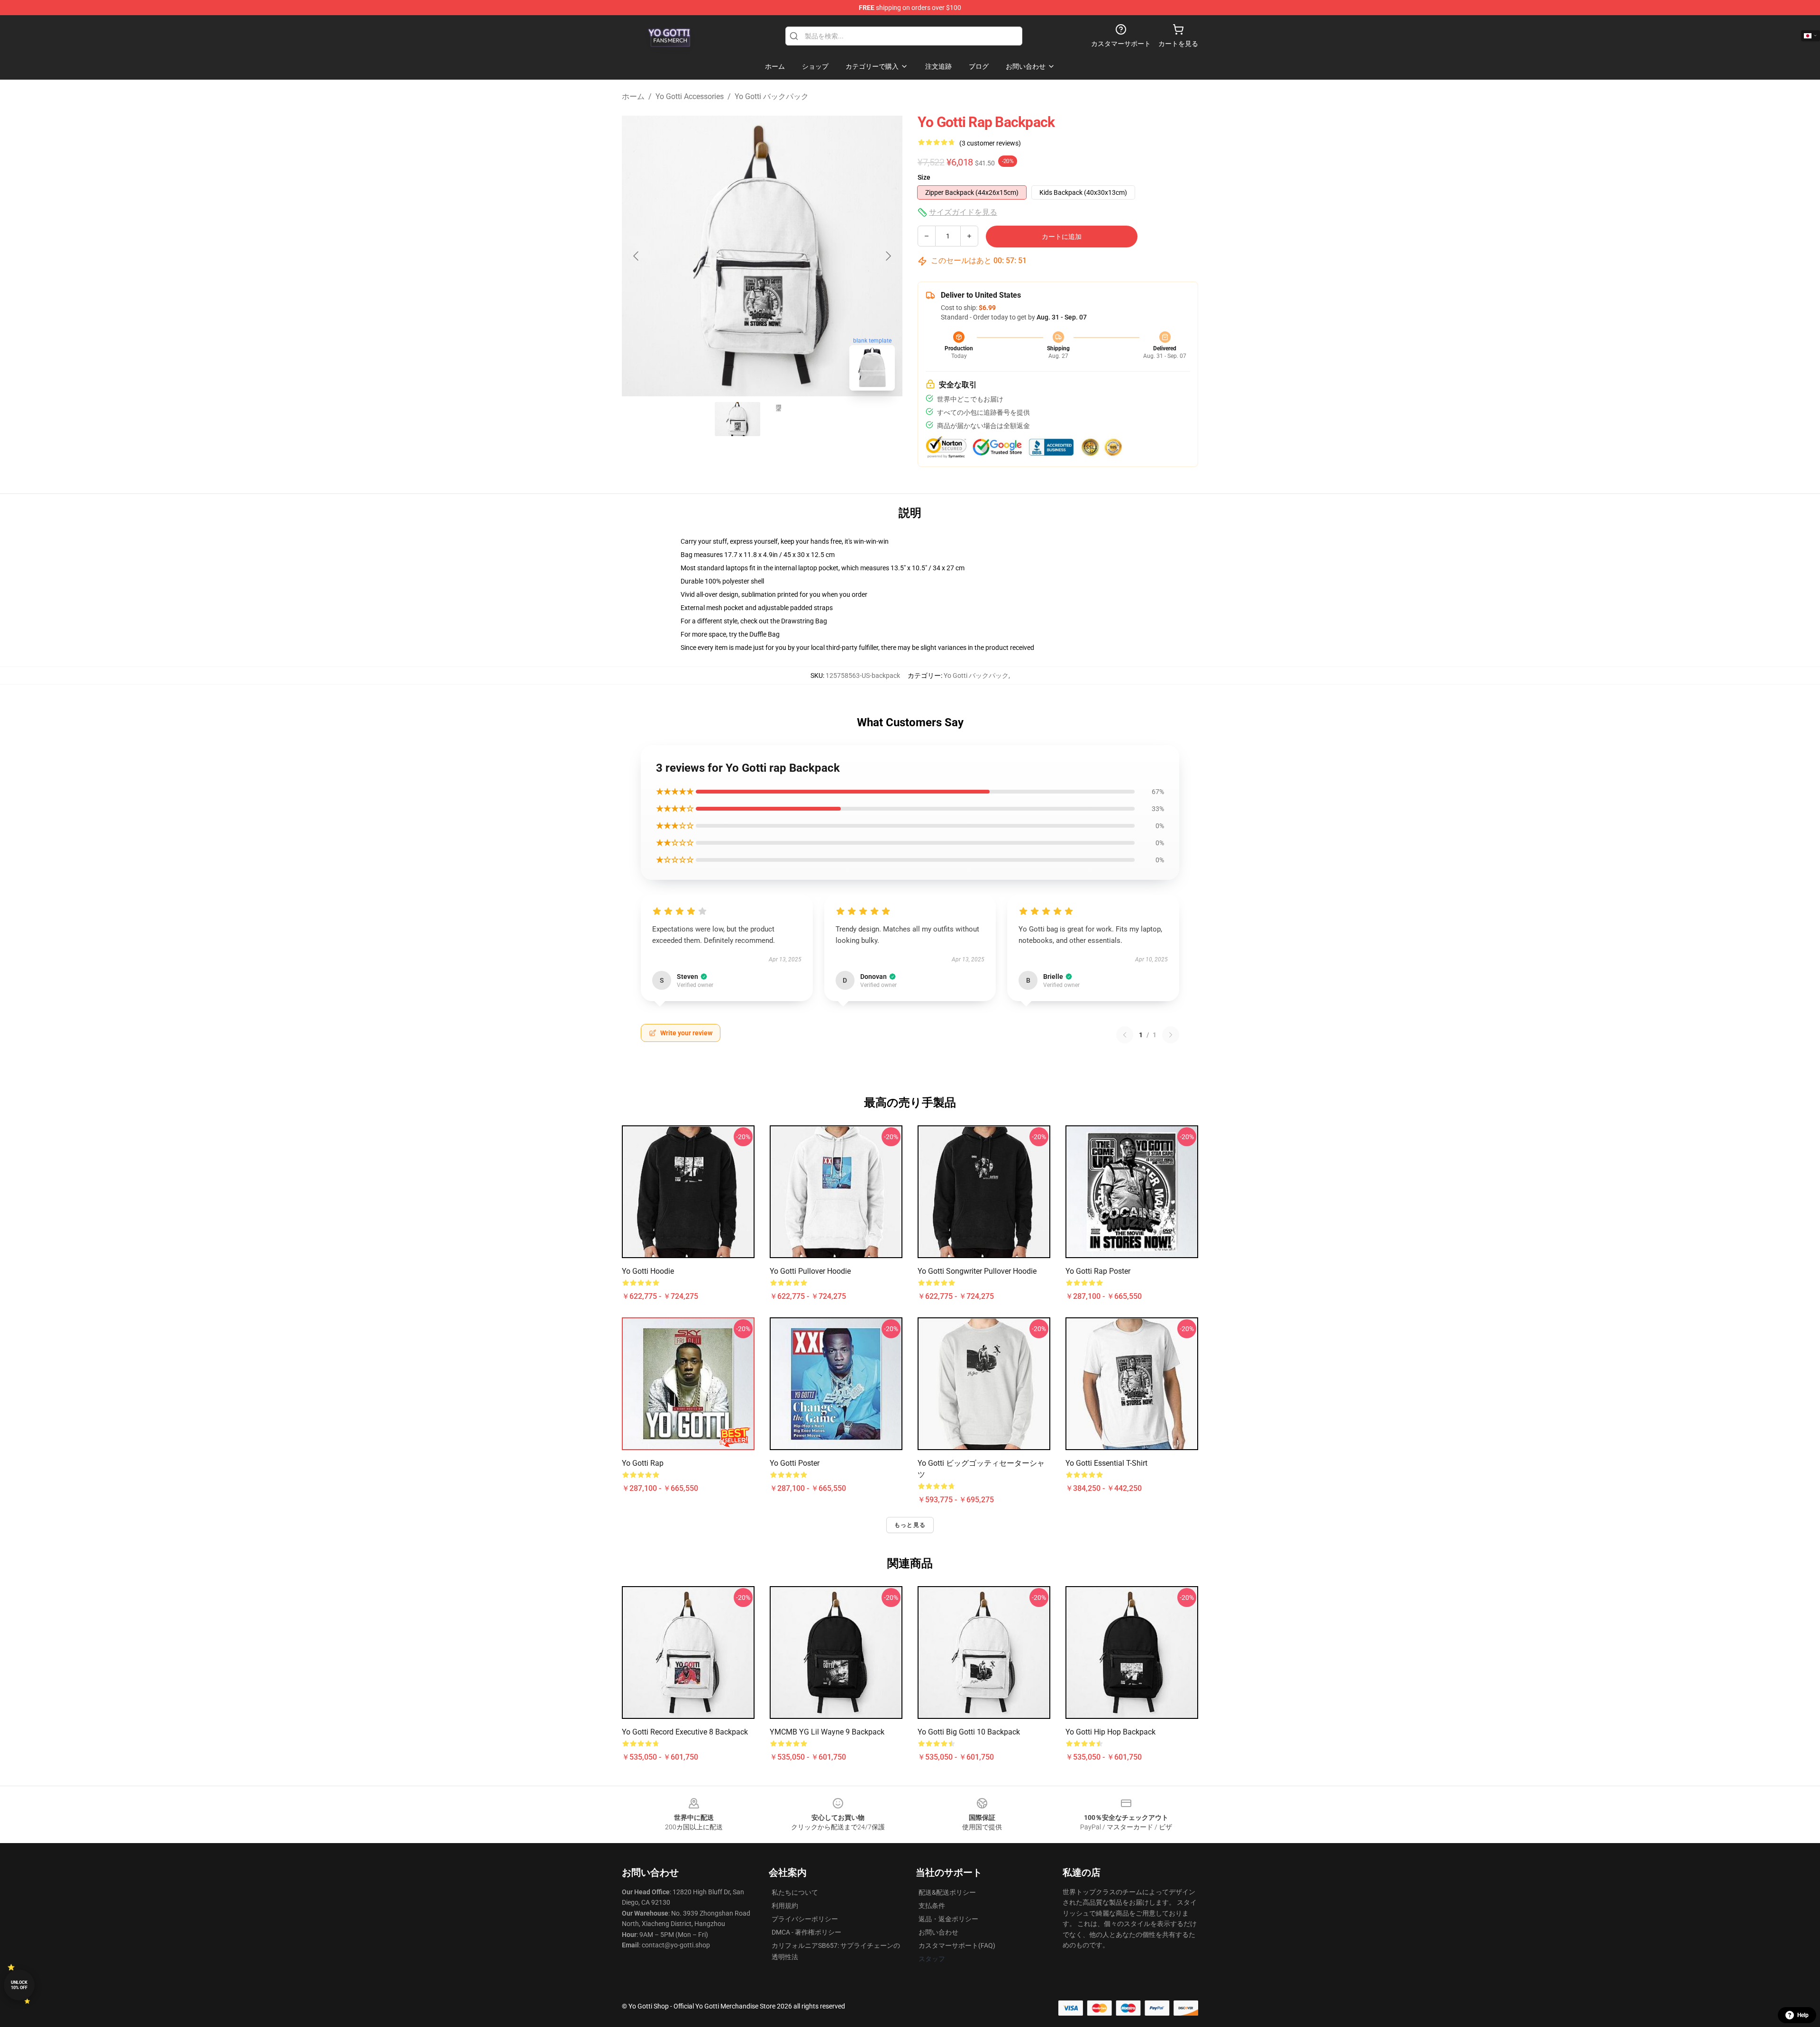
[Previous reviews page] (1125, 1035)
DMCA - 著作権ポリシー (806, 1932)
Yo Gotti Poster (795, 1463)
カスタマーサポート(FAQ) (957, 1945)
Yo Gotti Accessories (690, 96)
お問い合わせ (938, 1932)
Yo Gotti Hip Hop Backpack (1110, 1732)
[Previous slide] (637, 256)
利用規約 (785, 1906)
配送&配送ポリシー (947, 1892)
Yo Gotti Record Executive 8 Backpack (685, 1732)
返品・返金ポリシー (948, 1919)
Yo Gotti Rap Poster (1098, 1271)
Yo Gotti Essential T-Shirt (1106, 1463)
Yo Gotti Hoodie (648, 1271)
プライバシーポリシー (805, 1919)
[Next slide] (888, 256)
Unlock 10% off (19, 1985)
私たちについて (795, 1892)
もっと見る (910, 1525)
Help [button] (1803, 2015)
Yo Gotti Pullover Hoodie (810, 1271)
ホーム (633, 96)
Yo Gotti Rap (643, 1463)
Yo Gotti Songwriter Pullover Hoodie (977, 1271)
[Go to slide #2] (787, 419)
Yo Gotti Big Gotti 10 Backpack (969, 1732)
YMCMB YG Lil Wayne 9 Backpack (827, 1732)
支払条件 (932, 1906)
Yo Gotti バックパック (772, 96)
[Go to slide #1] (737, 419)
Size (924, 177)
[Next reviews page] (1171, 1035)
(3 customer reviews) (990, 143)
